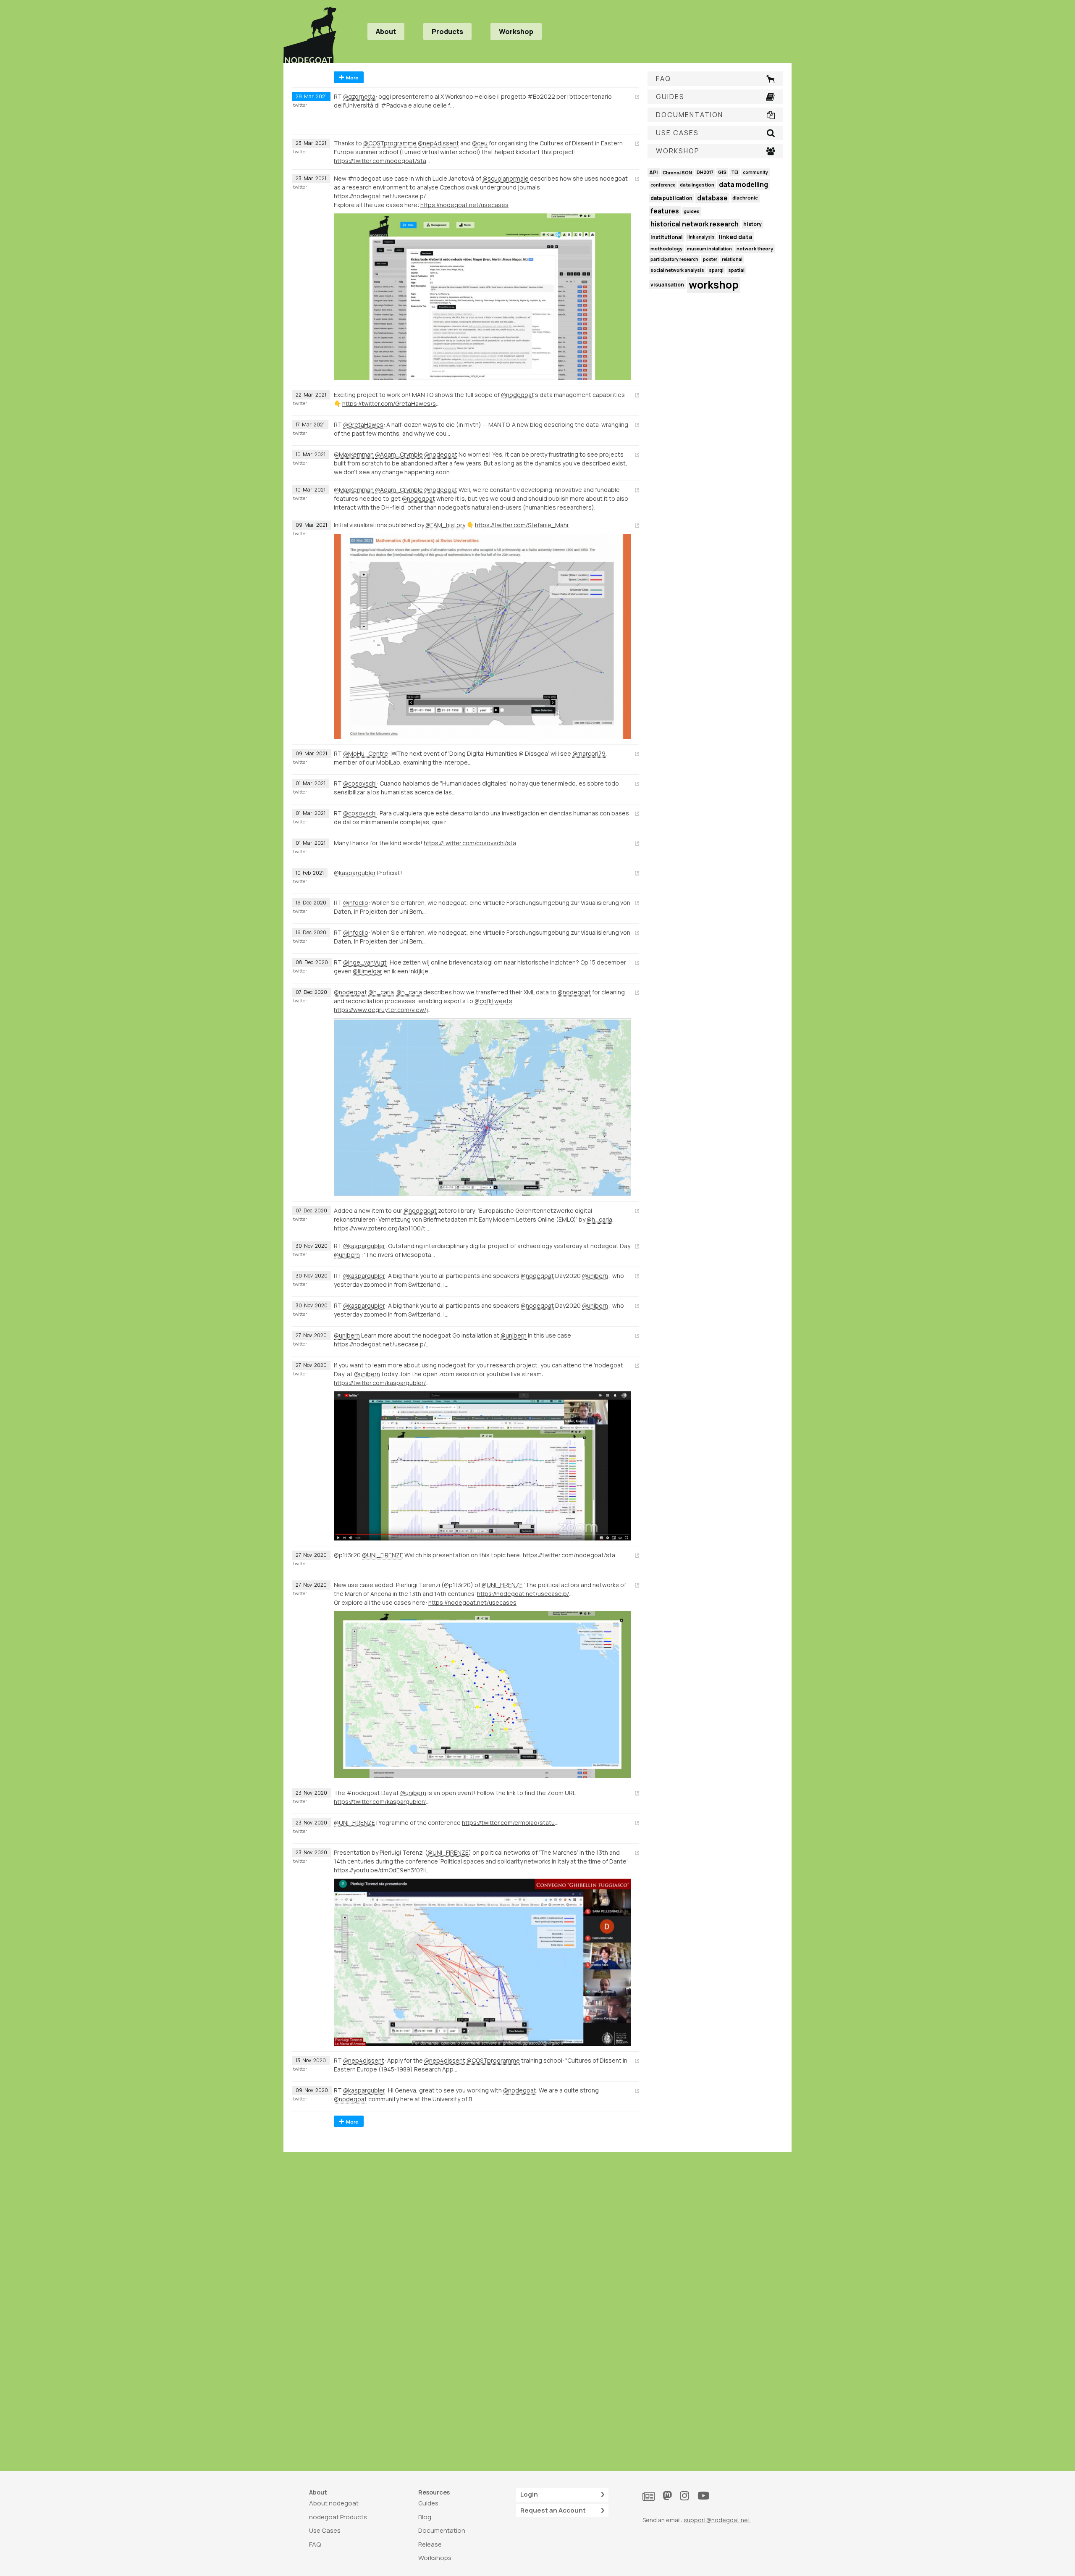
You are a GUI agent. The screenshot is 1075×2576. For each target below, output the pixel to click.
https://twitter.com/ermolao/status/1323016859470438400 (511, 1823)
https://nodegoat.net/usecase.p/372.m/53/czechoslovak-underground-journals (383, 196)
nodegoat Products (338, 2517)
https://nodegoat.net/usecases (464, 205)
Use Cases (325, 2530)
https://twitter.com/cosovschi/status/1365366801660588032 (473, 843)
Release (430, 2544)
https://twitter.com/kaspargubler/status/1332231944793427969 (383, 1383)
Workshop (516, 32)
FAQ (315, 2544)
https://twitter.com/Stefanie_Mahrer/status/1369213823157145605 (524, 525)
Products (447, 32)
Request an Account (553, 2510)
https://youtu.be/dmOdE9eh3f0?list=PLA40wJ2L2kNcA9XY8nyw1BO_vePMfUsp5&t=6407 (383, 1870)
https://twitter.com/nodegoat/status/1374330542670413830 (383, 161)
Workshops (435, 2558)
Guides (428, 2503)
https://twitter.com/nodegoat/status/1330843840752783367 (572, 1555)
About (386, 32)
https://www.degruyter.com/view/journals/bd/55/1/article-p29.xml (383, 1010)
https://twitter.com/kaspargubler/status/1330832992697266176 (383, 1802)
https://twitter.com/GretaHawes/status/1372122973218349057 (391, 403)
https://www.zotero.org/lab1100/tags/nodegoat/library (383, 1228)
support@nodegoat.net (717, 2520)
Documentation (442, 2530)
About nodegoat (334, 2503)
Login (529, 2494)
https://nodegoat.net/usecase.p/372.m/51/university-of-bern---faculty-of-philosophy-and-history (383, 1344)
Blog (425, 2517)
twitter (300, 105)
